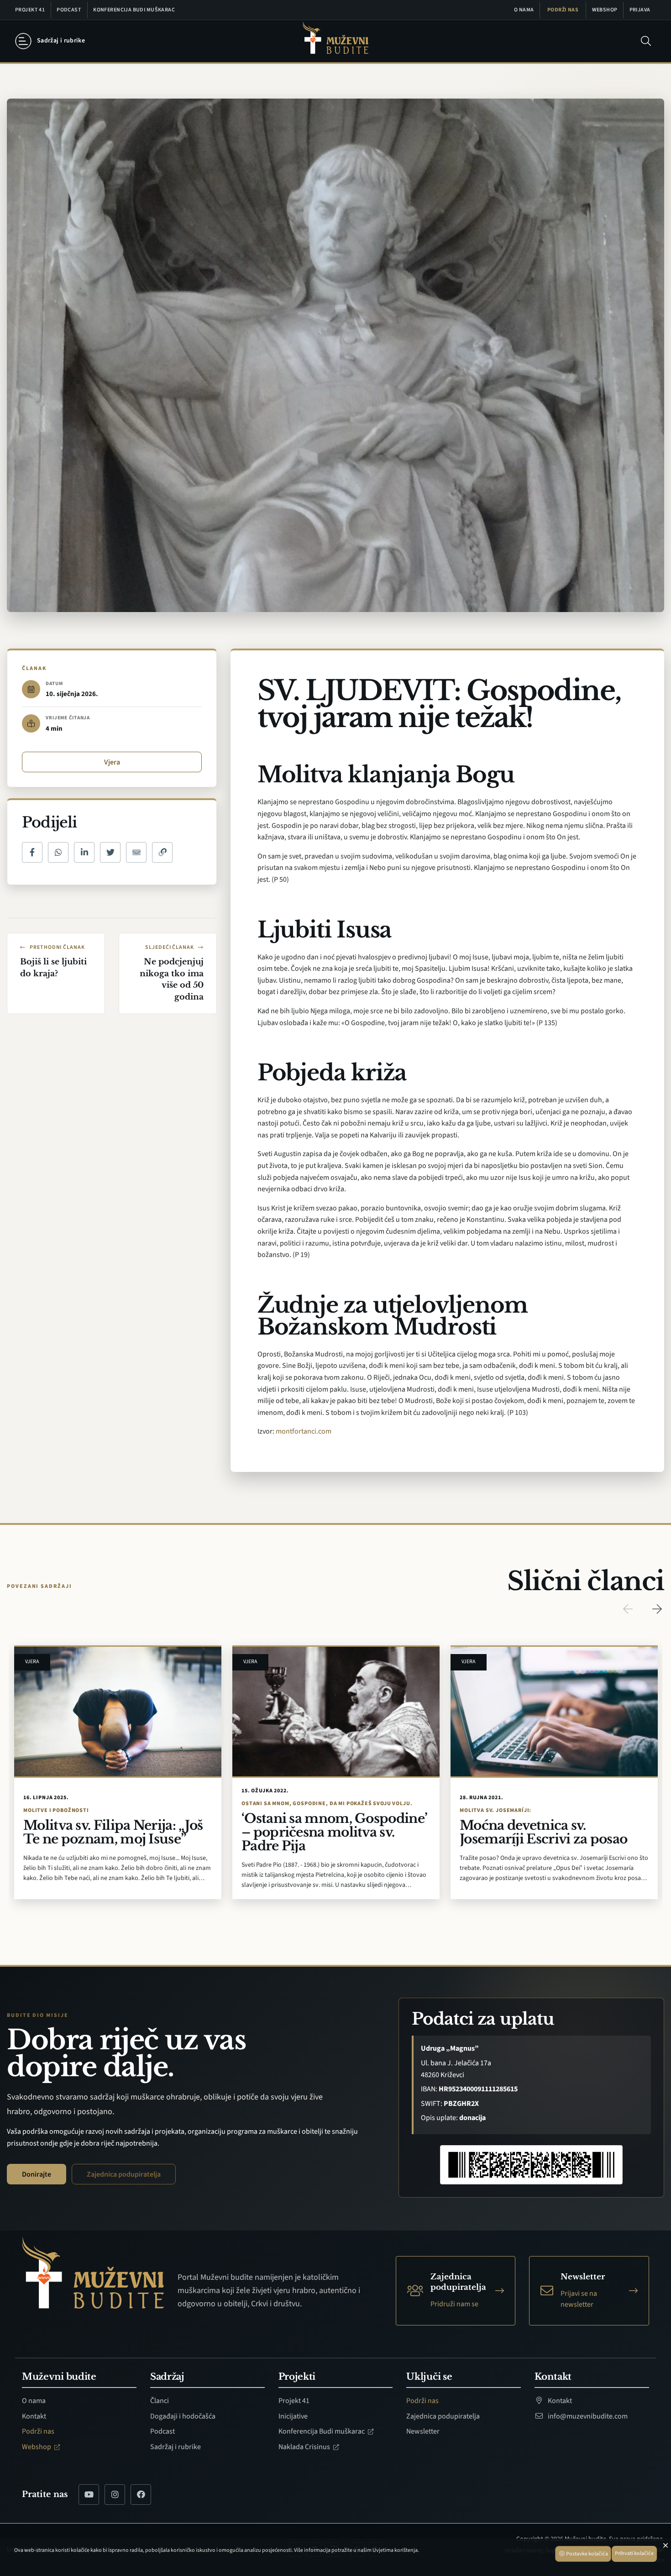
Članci (160, 2401)
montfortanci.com (304, 1431)
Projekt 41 (30, 10)
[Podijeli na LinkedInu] (84, 852)
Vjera (112, 762)
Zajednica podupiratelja (124, 2174)
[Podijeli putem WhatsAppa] (58, 852)
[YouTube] (89, 2495)
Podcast (69, 10)
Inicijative (293, 2416)
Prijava (640, 10)
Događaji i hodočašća (183, 2416)
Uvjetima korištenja (395, 2550)
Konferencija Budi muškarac (134, 10)
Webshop (605, 10)
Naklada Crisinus (305, 2447)
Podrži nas (563, 10)
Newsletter (423, 2431)
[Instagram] (115, 2495)
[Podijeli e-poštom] (136, 852)
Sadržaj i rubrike (176, 2447)
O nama (524, 10)
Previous (628, 1609)
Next (657, 1609)
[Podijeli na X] (110, 852)
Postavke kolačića (587, 2554)
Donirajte (37, 2174)
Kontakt (34, 2416)
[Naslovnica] (335, 41)
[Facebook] (141, 2495)
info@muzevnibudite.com (587, 2416)
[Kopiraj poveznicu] (162, 852)
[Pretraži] (646, 41)
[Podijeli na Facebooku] (32, 852)
